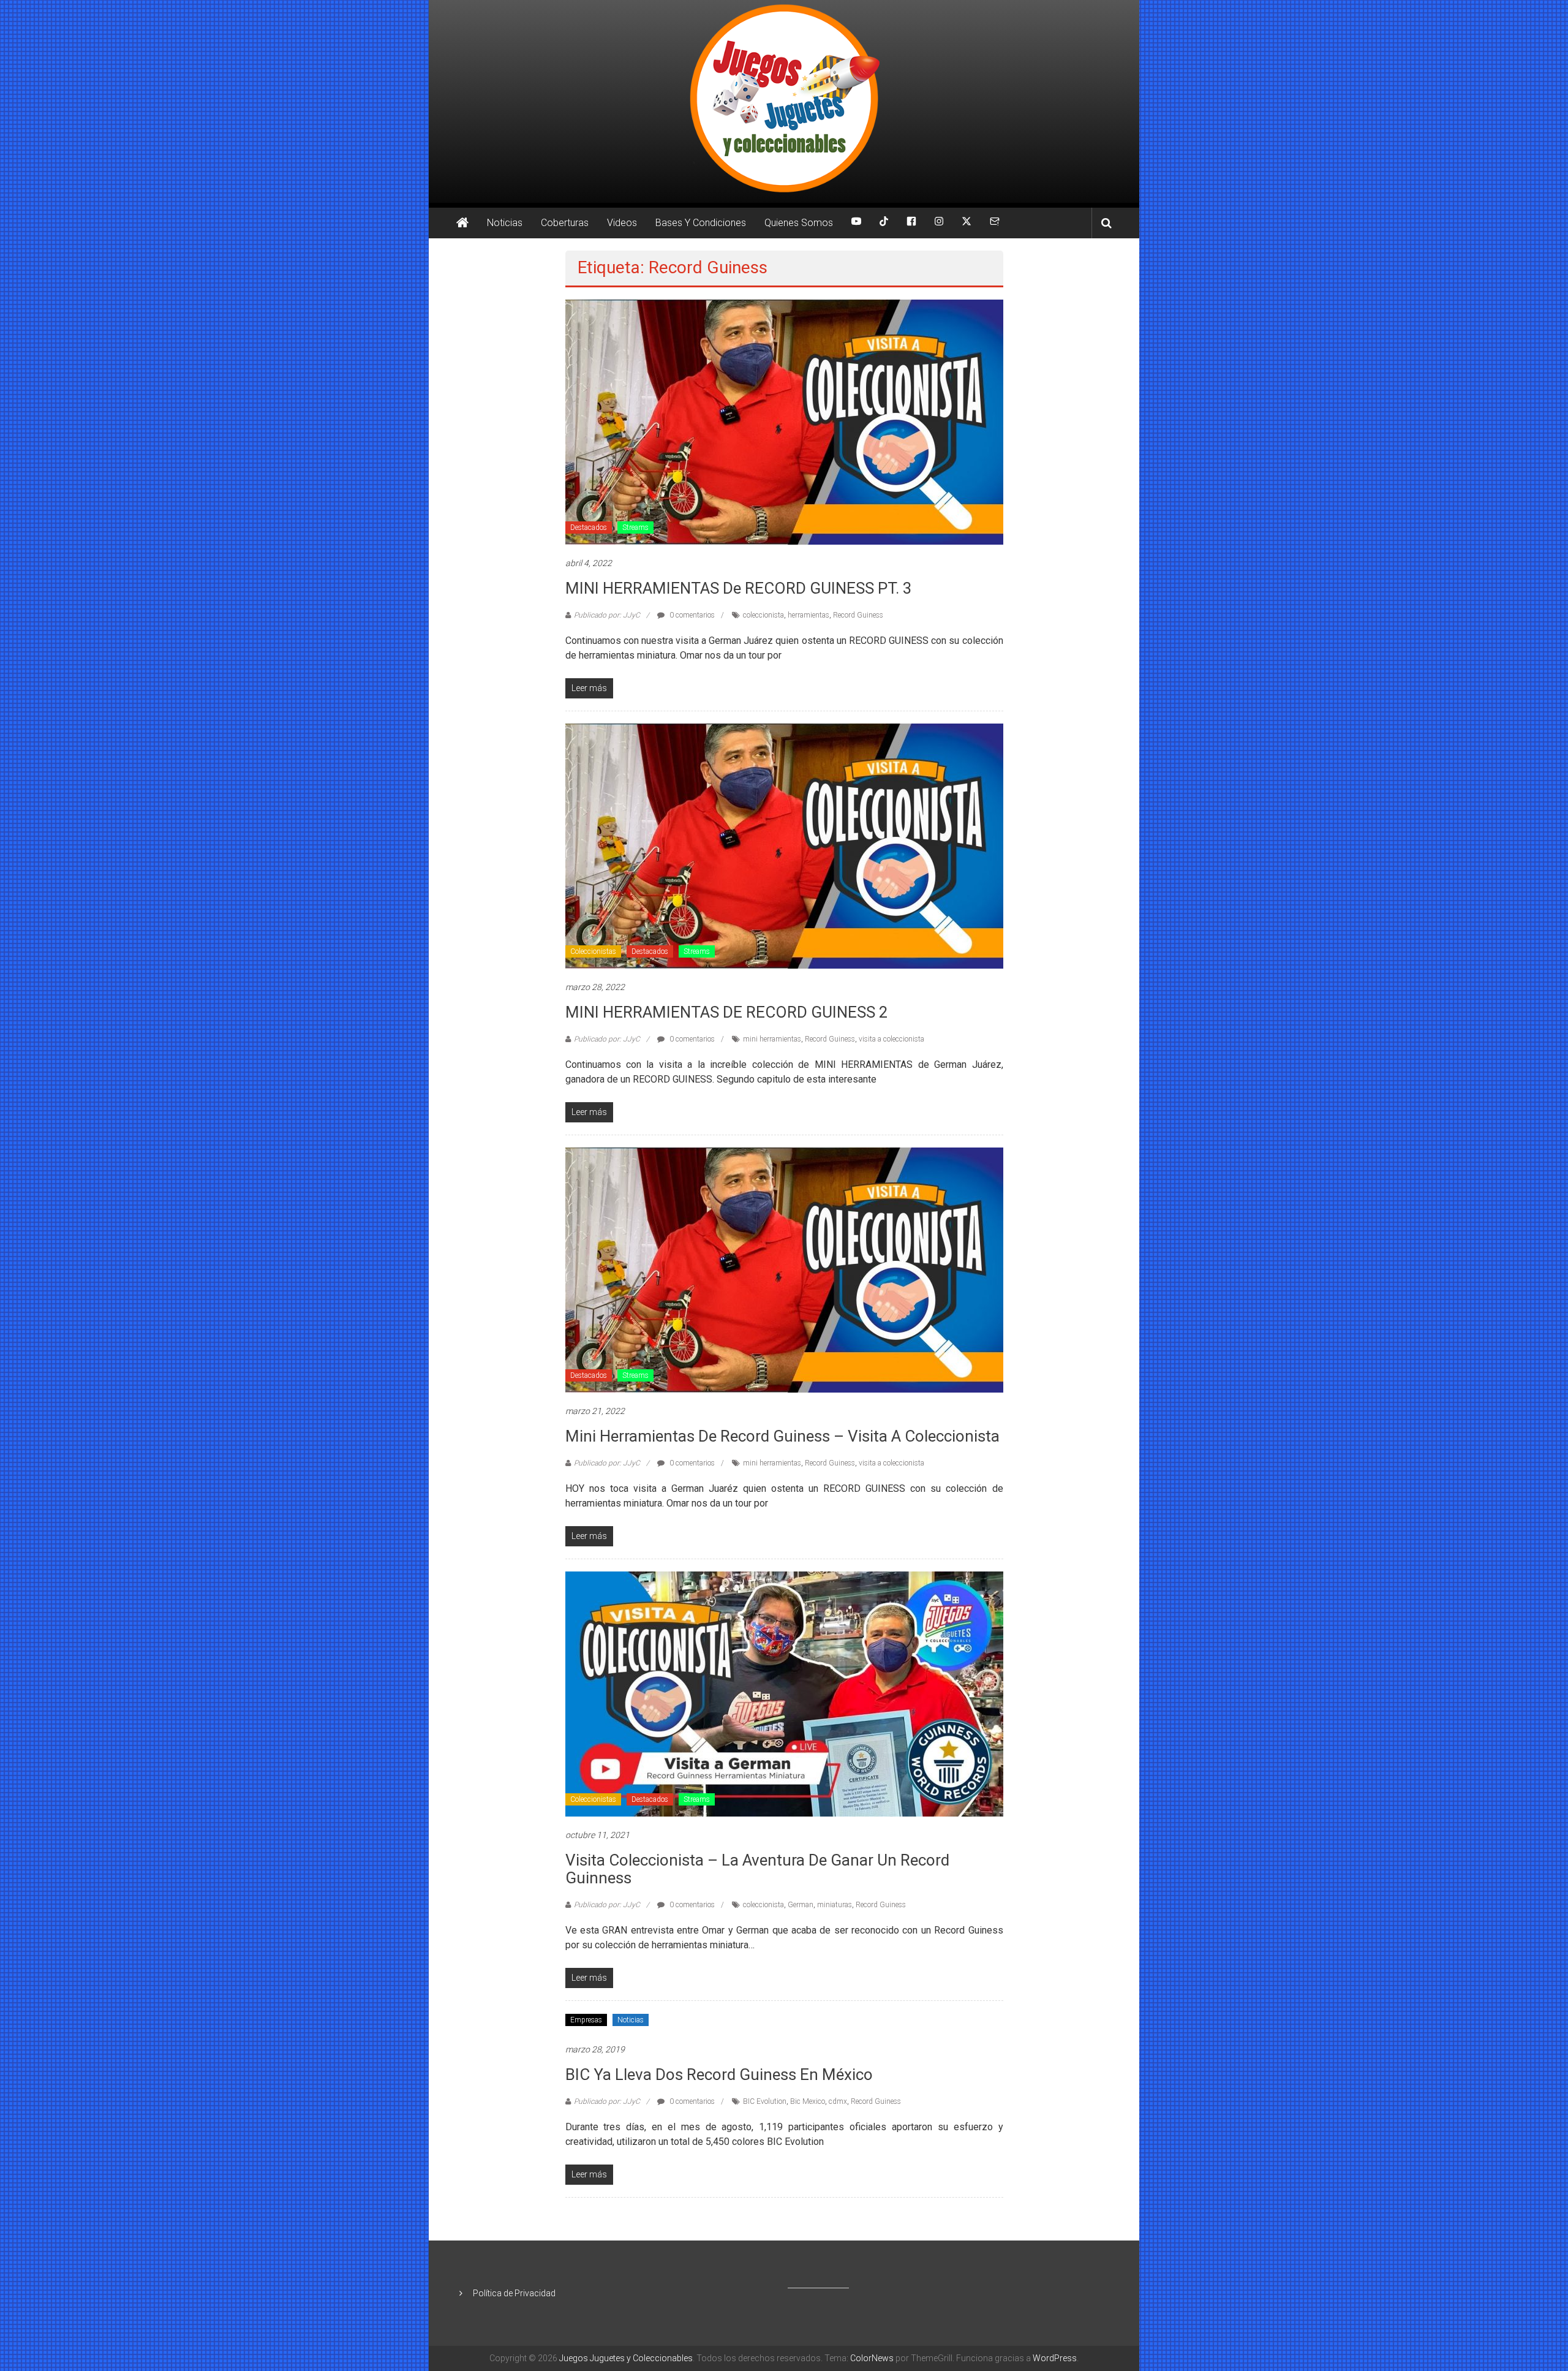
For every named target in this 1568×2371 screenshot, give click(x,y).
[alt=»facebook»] (911, 223)
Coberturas (565, 223)
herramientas (809, 615)
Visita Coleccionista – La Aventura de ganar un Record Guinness (757, 1869)
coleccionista (763, 615)
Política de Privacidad (514, 2293)
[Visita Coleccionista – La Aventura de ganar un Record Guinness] (784, 1693)
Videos (622, 223)
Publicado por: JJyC (607, 615)
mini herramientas (772, 1039)
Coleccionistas (593, 951)
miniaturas (835, 1905)
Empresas (586, 2020)
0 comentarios (691, 615)
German (801, 1905)
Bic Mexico (808, 2101)
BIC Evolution (765, 2101)
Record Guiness (858, 615)
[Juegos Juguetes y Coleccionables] (784, 101)
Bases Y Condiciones (701, 223)
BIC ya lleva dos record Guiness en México (719, 2074)
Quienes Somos (799, 223)
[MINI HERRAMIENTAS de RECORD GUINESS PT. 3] (784, 422)
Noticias (505, 223)
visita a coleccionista (891, 1039)
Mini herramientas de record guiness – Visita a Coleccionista (782, 1436)
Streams (635, 528)
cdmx (838, 2101)
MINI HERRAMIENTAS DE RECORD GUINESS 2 (729, 1012)
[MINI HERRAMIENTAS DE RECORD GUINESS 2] (784, 845)
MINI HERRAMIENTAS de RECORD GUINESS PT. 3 (739, 588)
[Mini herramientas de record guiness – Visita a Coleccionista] (784, 1269)
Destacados (589, 528)
